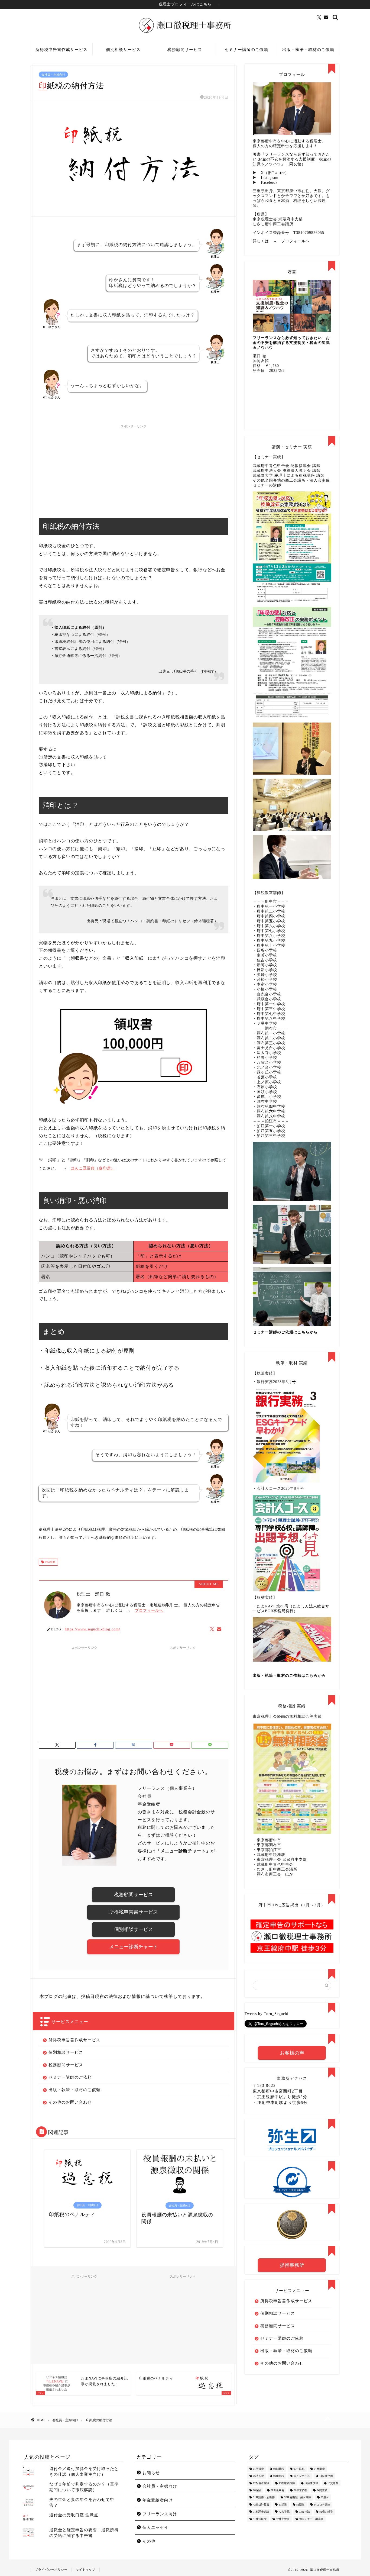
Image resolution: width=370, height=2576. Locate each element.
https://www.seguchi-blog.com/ (92, 1629)
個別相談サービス (123, 50)
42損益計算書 (261, 2505)
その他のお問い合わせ (70, 2102)
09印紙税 (50, 1562)
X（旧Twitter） (275, 173)
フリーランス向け (160, 2514)
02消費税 (279, 2469)
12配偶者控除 (261, 2483)
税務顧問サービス (185, 50)
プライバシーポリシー (51, 2569)
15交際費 (333, 2483)
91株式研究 (260, 2519)
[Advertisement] (134, 469)
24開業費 (322, 2490)
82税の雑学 (326, 2512)
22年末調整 (300, 2490)
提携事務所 (292, 2265)
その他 (149, 2541)
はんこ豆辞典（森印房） (93, 1168)
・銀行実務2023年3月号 (274, 1382)
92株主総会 (283, 2519)
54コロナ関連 (322, 2505)
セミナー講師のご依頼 (246, 50)
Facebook (269, 183)
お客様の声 (292, 2053)
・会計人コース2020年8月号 (278, 1489)
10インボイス (302, 2476)
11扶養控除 (326, 2476)
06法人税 (258, 2476)
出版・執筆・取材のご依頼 (308, 50)
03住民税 (299, 2469)
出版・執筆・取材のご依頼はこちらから (289, 1676)
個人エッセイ (155, 2527)
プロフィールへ (149, 1611)
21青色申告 (277, 2490)
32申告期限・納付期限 (298, 2498)
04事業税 (319, 2469)
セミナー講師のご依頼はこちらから (285, 1332)
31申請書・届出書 (264, 2498)
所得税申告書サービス (134, 1912)
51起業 (283, 2505)
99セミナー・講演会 (311, 2519)
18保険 (257, 2490)
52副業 (300, 2505)
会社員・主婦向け (53, 75)
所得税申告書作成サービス (61, 50)
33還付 (325, 2498)
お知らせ (151, 2473)
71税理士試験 (261, 2512)
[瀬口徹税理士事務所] (185, 33)
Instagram (270, 178)
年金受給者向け (158, 2500)
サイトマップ (86, 2569)
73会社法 (304, 2512)
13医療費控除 (287, 2483)
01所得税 (258, 2469)
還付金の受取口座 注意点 (74, 2515)
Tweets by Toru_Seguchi (267, 2014)
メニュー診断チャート (134, 1947)
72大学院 (284, 2512)
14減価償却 (311, 2483)
